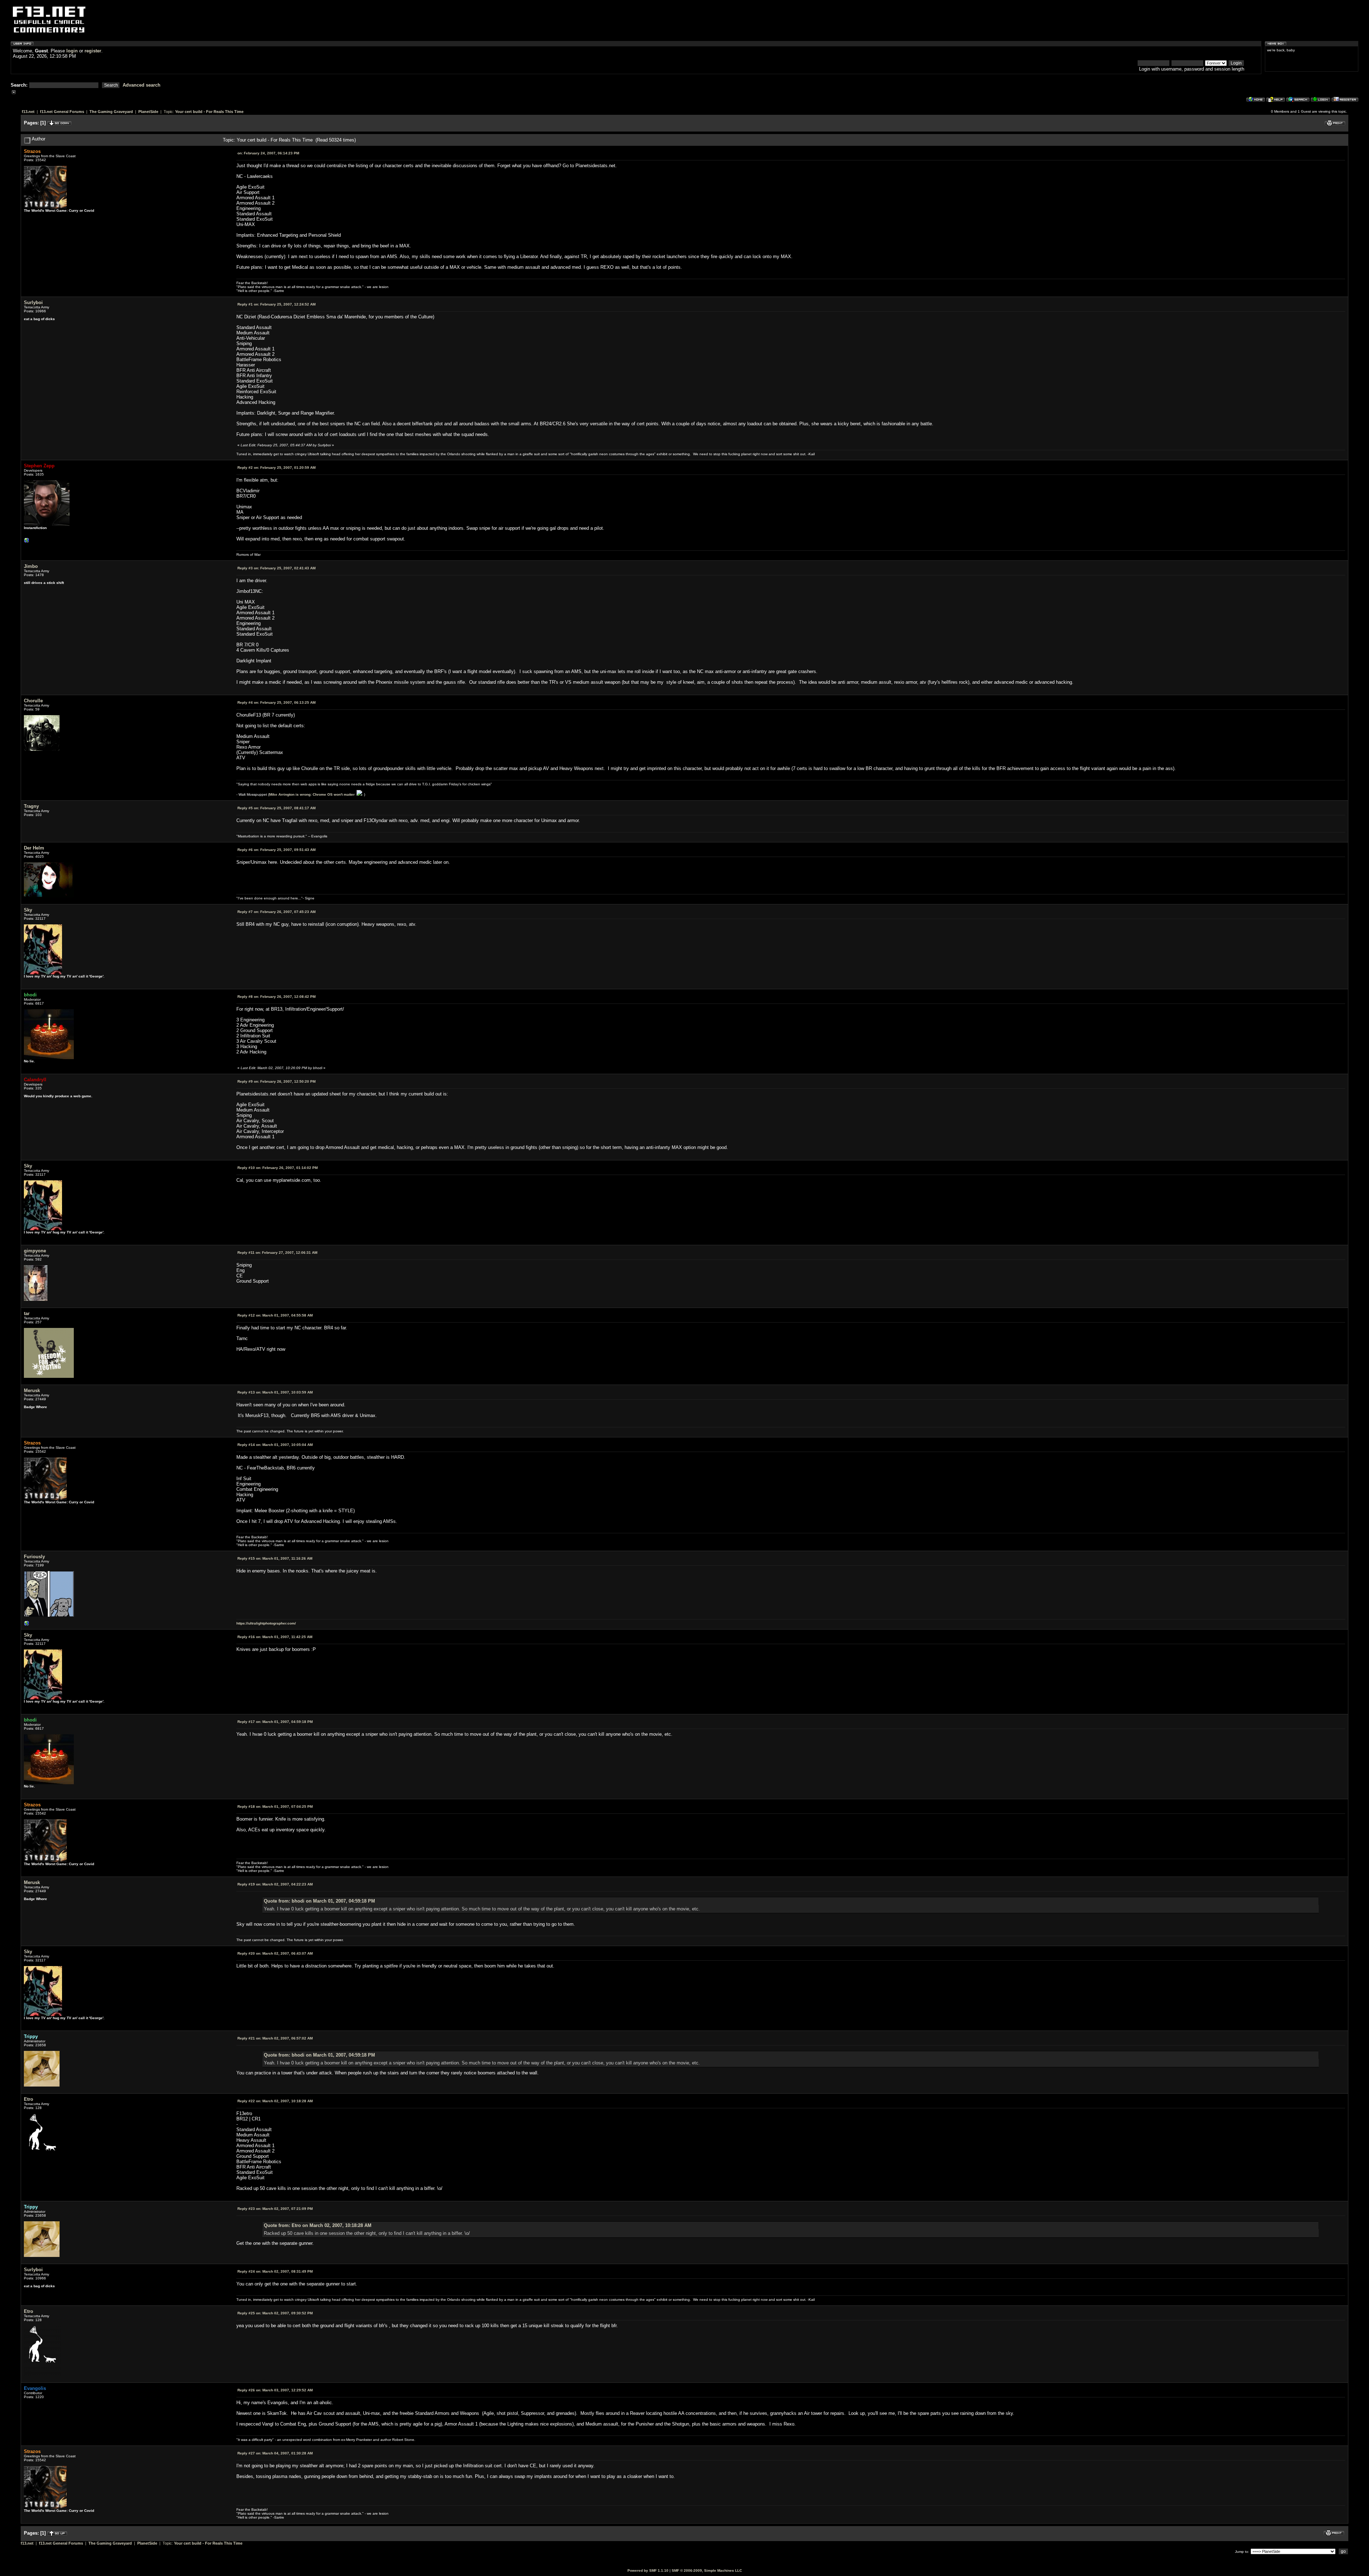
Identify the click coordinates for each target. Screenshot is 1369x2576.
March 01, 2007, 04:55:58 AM (275, 1315)
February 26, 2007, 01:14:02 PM (278, 1168)
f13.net (28, 112)
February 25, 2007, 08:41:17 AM (276, 808)
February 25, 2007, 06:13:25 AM (276, 702)
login (72, 51)
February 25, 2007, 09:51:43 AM (276, 850)
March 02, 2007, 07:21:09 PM (275, 2209)
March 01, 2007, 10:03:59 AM (275, 1392)
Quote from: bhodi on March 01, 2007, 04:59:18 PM (319, 1901)
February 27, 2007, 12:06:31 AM (277, 1253)
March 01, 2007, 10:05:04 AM (275, 1445)
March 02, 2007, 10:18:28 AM (275, 2101)
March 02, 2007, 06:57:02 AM (275, 2038)
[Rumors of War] (27, 542)
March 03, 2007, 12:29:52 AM (275, 2390)
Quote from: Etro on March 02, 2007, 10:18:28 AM (318, 2225)
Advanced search (142, 85)
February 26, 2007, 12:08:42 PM (276, 997)
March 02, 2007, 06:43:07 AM (275, 1953)
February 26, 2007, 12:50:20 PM (276, 1081)
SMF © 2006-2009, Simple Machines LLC (707, 2570)
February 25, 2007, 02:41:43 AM (276, 568)
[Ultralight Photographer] (27, 1625)
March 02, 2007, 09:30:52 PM (275, 2313)
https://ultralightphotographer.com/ (266, 1623)
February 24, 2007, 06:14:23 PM (268, 153)
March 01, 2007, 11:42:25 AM (275, 1637)
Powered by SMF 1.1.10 (648, 2570)
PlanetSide (148, 112)
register (93, 51)
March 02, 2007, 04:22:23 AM (275, 1884)
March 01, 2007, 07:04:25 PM (275, 1807)
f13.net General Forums (62, 112)
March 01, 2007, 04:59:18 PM (275, 1722)
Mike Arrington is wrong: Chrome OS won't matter (312, 794)
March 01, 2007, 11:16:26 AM (275, 1558)
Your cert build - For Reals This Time (209, 112)
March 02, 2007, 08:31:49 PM (275, 2271)
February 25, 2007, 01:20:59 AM (276, 468)
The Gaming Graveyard (111, 112)
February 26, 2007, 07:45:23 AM (276, 912)
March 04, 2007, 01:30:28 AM (275, 2453)
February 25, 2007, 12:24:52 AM (276, 304)
